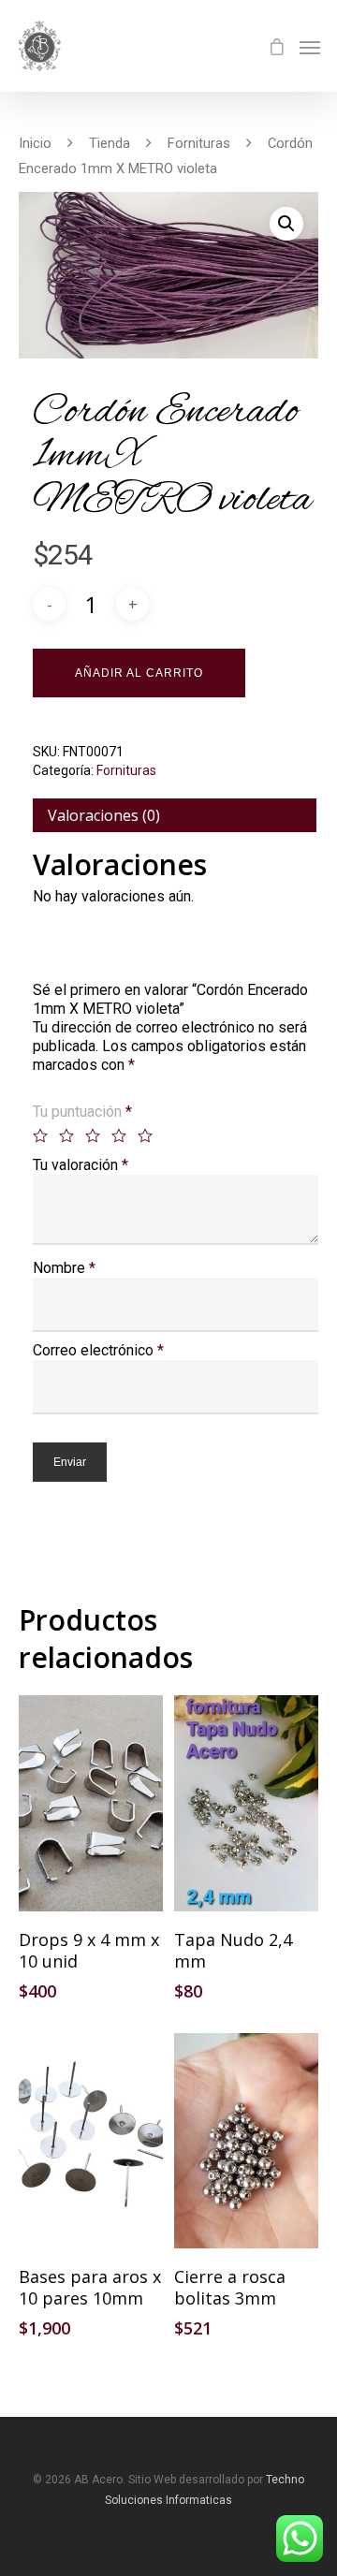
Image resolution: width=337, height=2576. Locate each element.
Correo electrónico (98, 1350)
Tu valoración (81, 1165)
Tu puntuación (82, 1112)
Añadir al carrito (139, 673)
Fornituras (199, 143)
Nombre (64, 1268)
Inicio (35, 143)
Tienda (110, 143)
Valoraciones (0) (104, 815)
